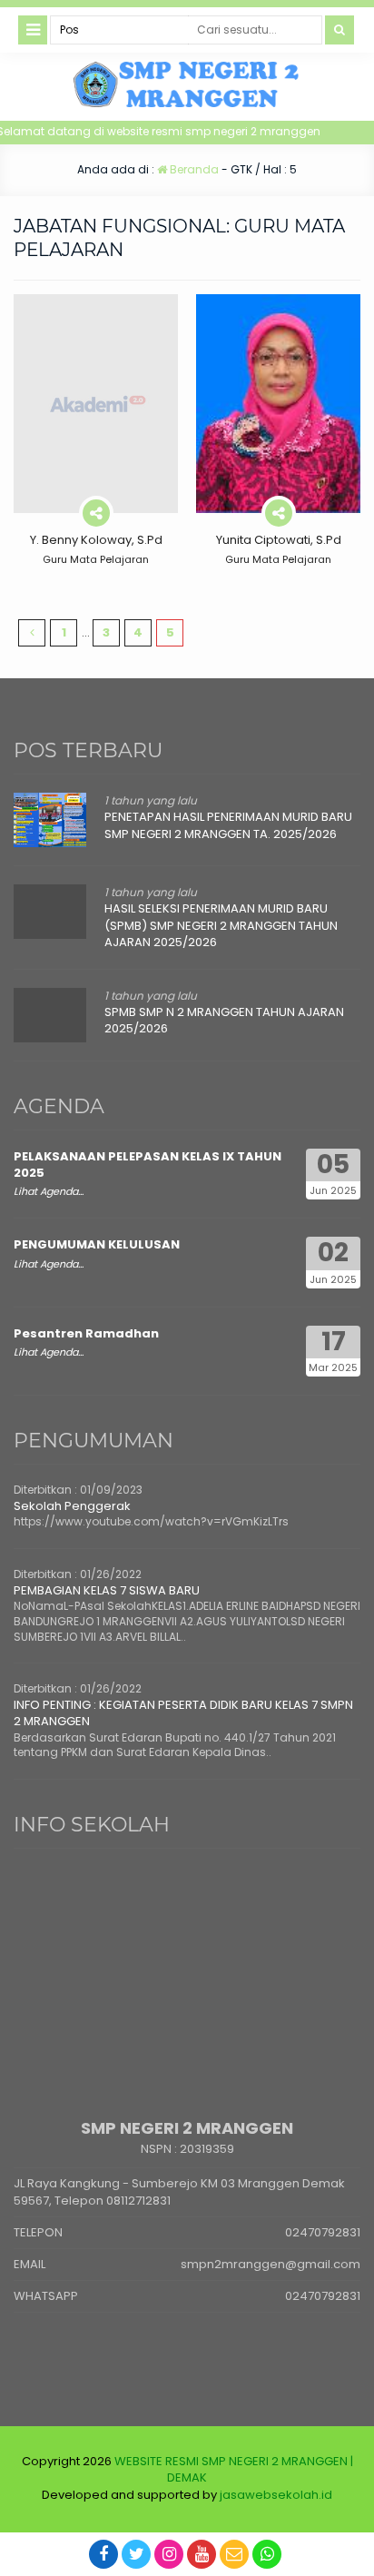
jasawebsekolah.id (276, 2495)
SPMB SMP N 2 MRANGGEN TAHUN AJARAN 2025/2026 (224, 1020)
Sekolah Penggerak (72, 1506)
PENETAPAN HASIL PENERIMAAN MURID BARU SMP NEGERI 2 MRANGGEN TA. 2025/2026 (228, 825)
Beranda (193, 169)
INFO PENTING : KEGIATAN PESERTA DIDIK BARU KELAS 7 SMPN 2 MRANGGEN (183, 1713)
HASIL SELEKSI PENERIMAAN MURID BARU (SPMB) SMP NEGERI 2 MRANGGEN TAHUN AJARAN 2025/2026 (221, 925)
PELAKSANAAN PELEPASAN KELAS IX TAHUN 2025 (148, 1165)
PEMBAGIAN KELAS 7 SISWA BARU (107, 1590)
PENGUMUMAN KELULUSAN (97, 1244)
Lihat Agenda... (49, 1191)
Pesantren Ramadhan (86, 1333)
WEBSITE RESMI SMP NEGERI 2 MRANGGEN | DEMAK (234, 2469)
